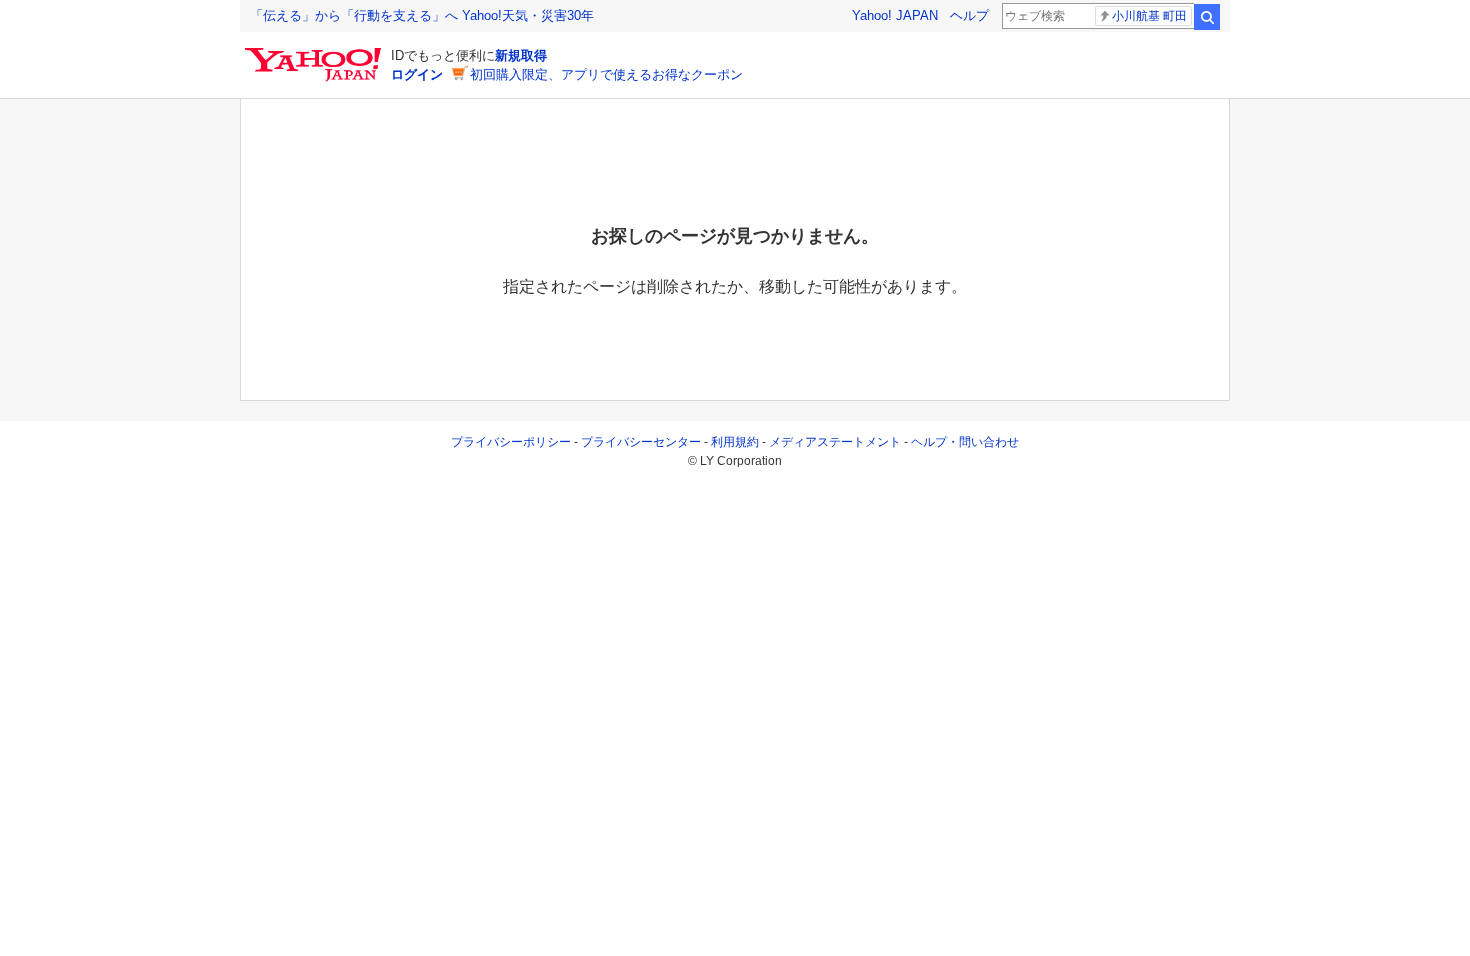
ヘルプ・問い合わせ (965, 442)
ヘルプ (969, 15)
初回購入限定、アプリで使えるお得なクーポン (606, 74)
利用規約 (735, 442)
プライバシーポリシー (511, 442)
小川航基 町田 (1149, 16)
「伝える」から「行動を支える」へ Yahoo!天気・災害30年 (422, 15)
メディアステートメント (835, 442)
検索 (1207, 17)
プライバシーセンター (641, 442)
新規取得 (521, 55)
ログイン (417, 74)
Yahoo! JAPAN (895, 15)
